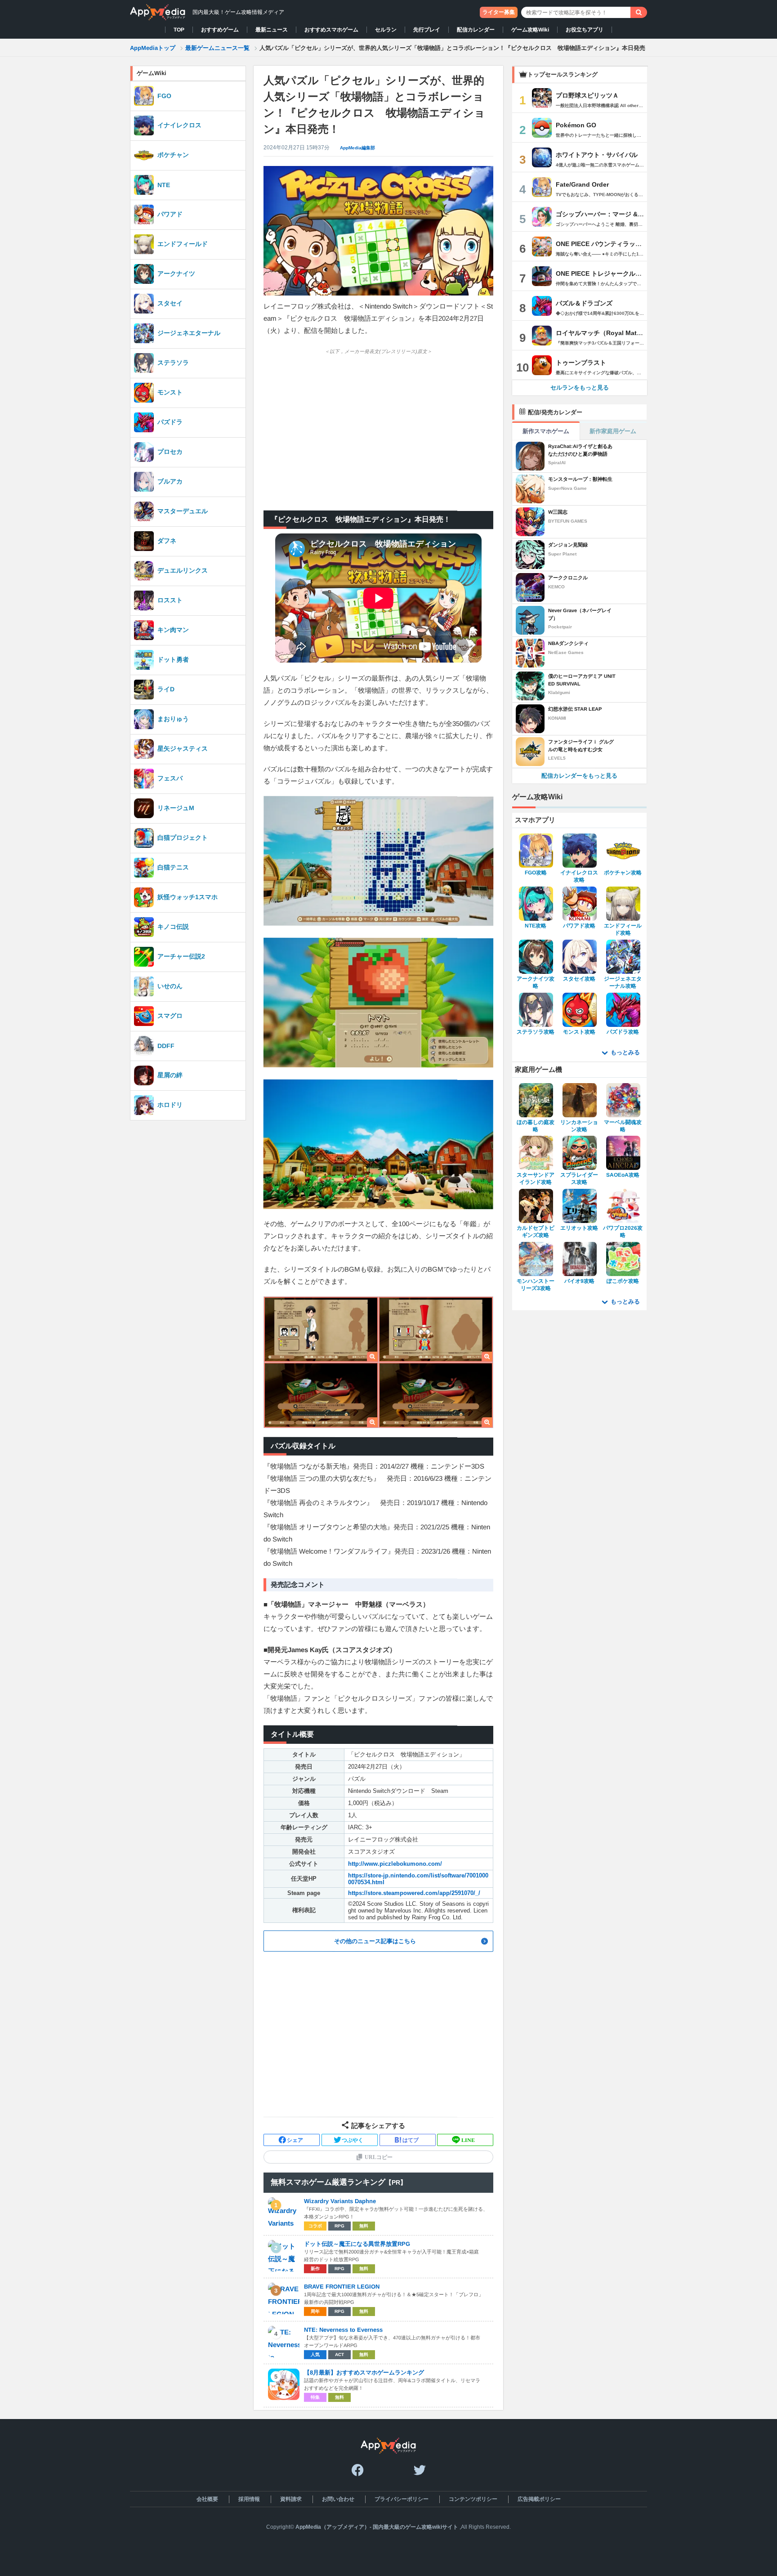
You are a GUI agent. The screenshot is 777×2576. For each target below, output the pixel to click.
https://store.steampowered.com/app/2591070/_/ (414, 1893)
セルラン (386, 30)
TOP (179, 30)
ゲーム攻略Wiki (530, 30)
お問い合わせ (338, 2499)
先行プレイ (427, 30)
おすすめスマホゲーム (331, 30)
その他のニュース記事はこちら (375, 1941)
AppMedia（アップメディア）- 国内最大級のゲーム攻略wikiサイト (377, 2527)
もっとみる (625, 1052)
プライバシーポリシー (401, 2499)
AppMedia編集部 (357, 148)
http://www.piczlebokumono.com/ (395, 1864)
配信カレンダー (476, 30)
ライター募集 (499, 12)
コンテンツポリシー (473, 2499)
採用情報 (249, 2499)
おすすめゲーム (220, 30)
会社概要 (207, 2499)
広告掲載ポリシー (539, 2499)
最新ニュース (272, 30)
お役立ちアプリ (585, 30)
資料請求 (290, 2499)
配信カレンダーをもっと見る (579, 776)
